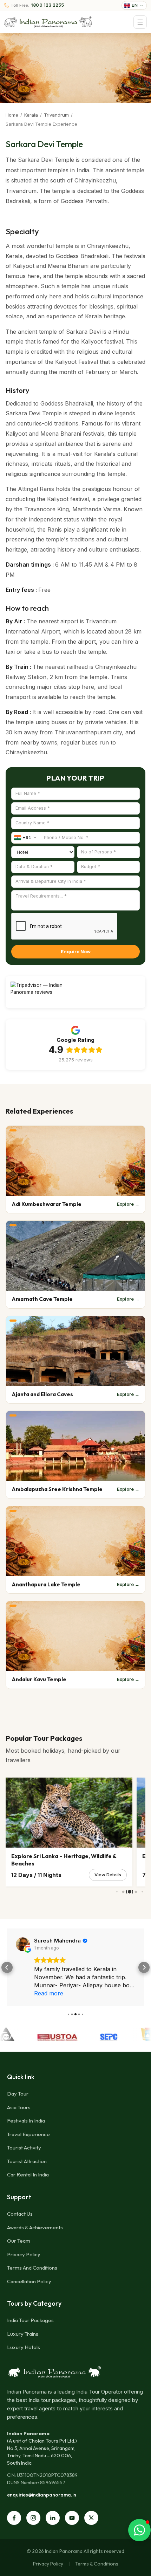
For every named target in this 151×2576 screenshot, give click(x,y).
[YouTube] (72, 2518)
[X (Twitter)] (91, 2518)
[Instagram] (33, 2518)
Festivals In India (26, 2121)
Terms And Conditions (32, 2268)
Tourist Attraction (27, 2161)
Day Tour (18, 2094)
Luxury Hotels (24, 2347)
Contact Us (20, 2214)
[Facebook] (14, 2518)
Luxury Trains (23, 2334)
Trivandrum (56, 115)
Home (12, 115)
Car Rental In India (28, 2175)
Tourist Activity (24, 2148)
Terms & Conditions (97, 2564)
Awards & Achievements (35, 2227)
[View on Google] (23, 1944)
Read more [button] (49, 1993)
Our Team (19, 2241)
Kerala (31, 115)
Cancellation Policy (29, 2281)
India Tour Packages (30, 2320)
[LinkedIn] (53, 2518)
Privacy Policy (24, 2254)
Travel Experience (28, 2134)
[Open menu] (140, 22)
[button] (7, 1967)
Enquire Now (76, 951)
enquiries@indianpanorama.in (42, 2495)
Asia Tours (19, 2107)
